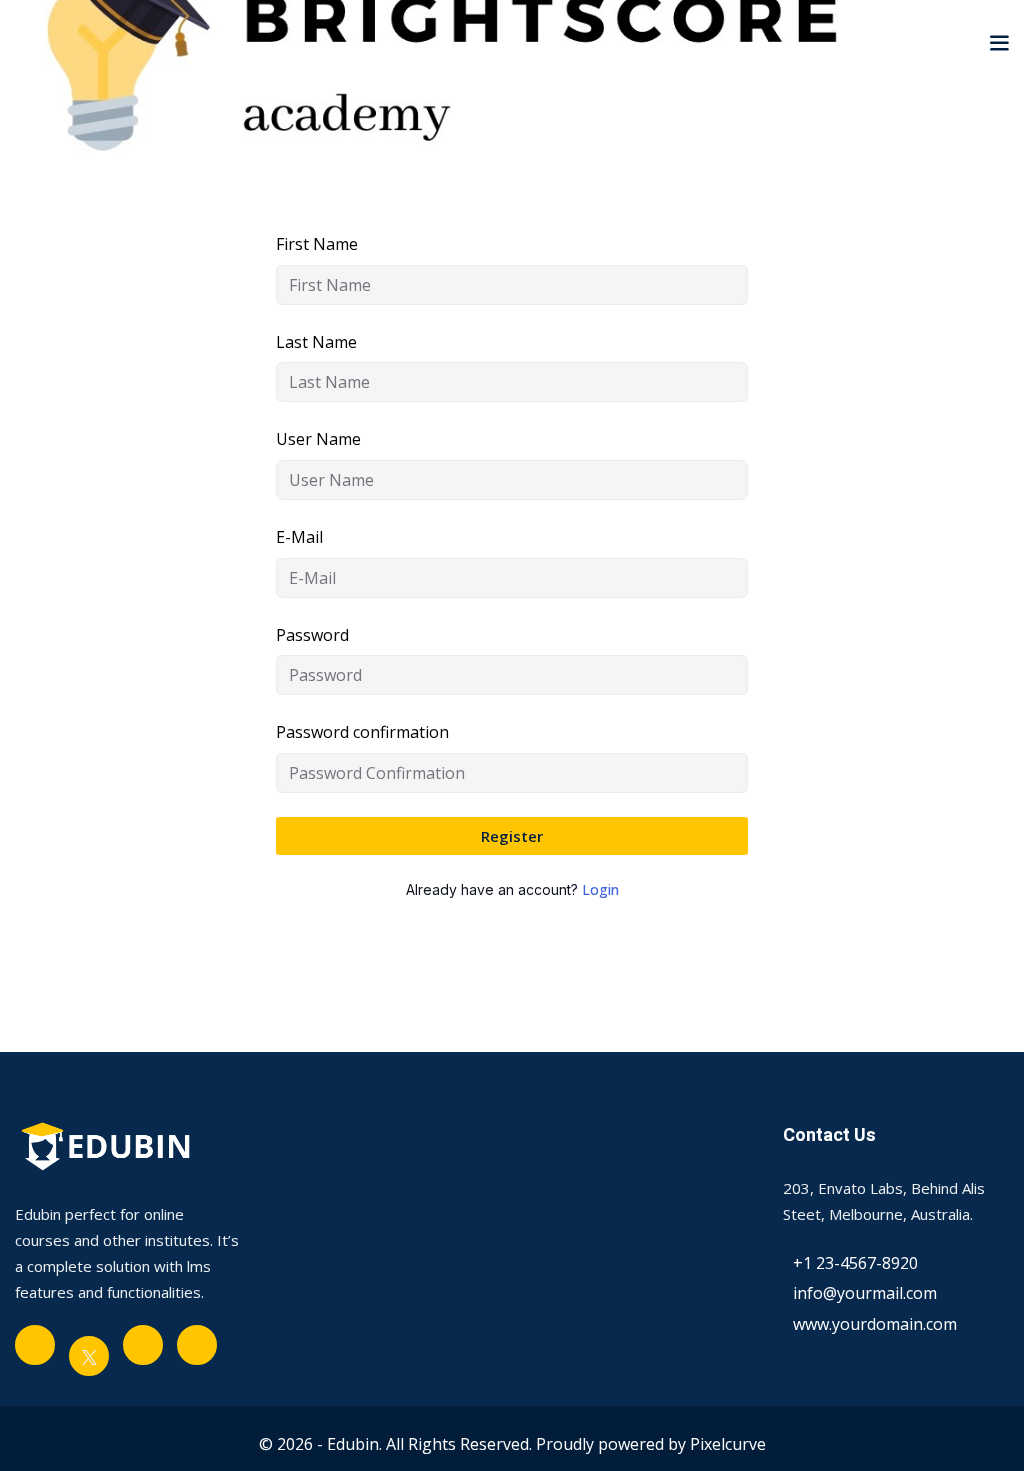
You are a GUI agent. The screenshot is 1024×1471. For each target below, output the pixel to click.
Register (512, 836)
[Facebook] (35, 1345)
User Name (318, 439)
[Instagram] (197, 1345)
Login (600, 889)
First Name (317, 244)
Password (312, 635)
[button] (999, 42)
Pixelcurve (728, 1444)
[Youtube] (143, 1345)
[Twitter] (89, 1356)
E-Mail (299, 537)
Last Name (316, 342)
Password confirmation (362, 732)
